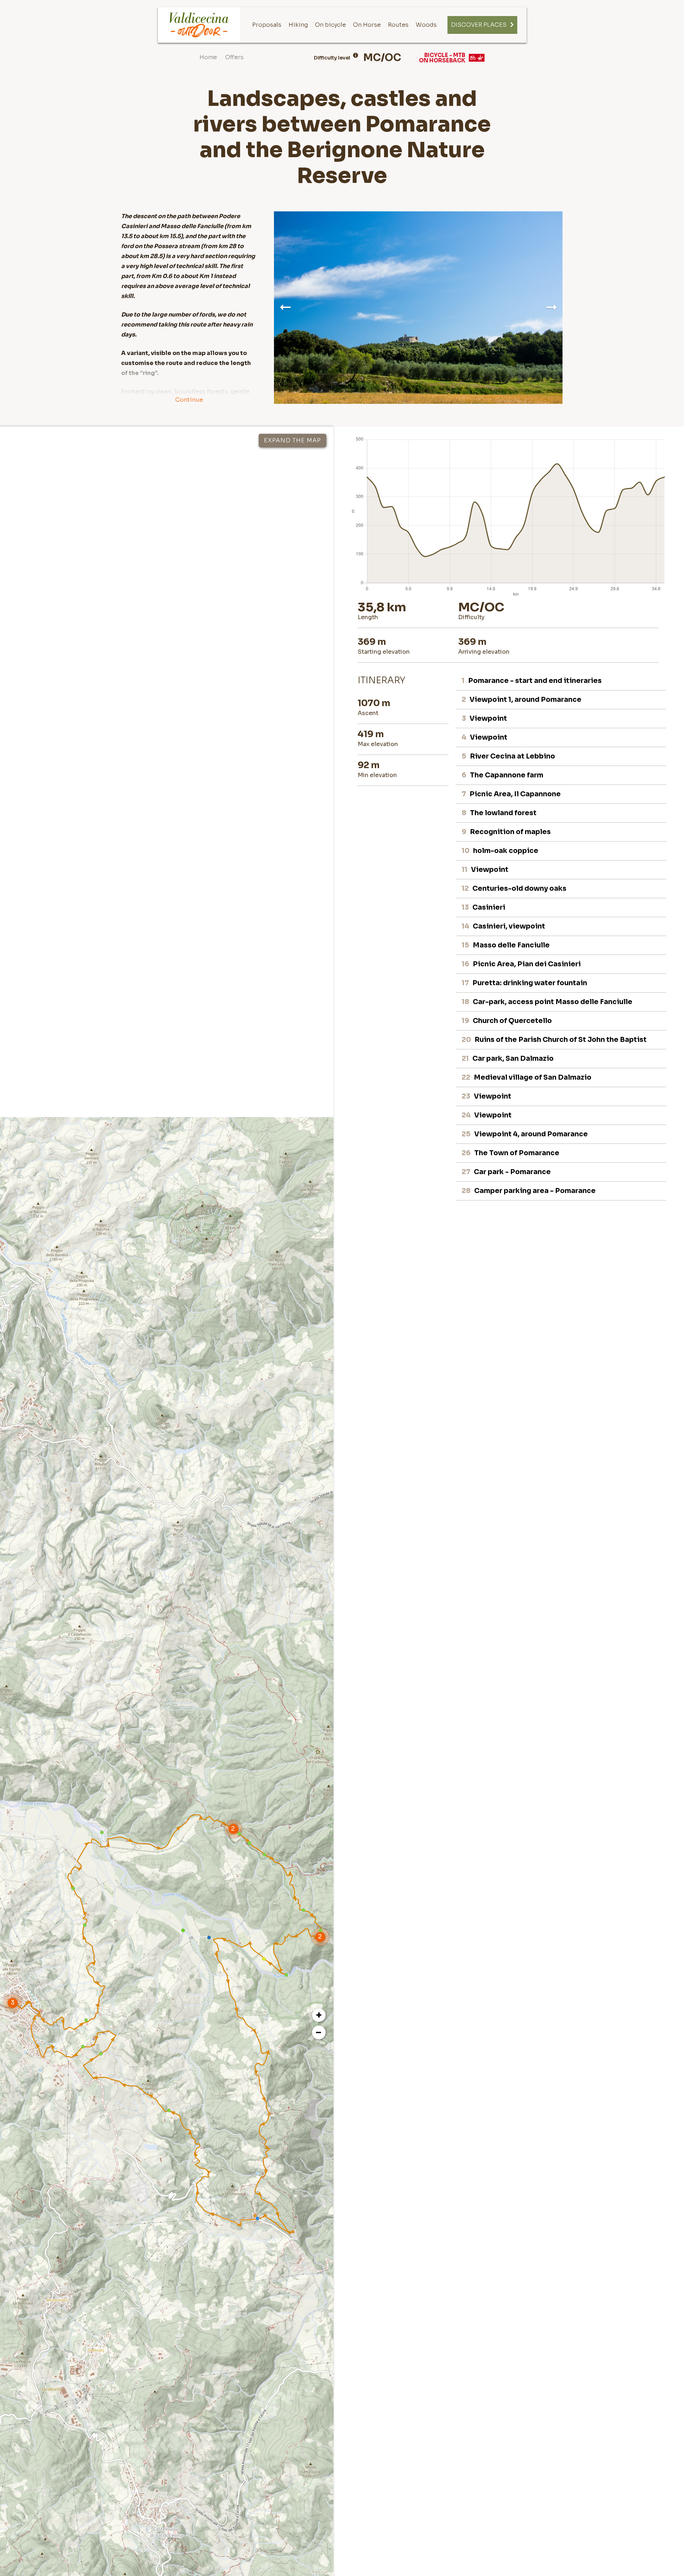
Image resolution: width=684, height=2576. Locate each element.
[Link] (199, 25)
